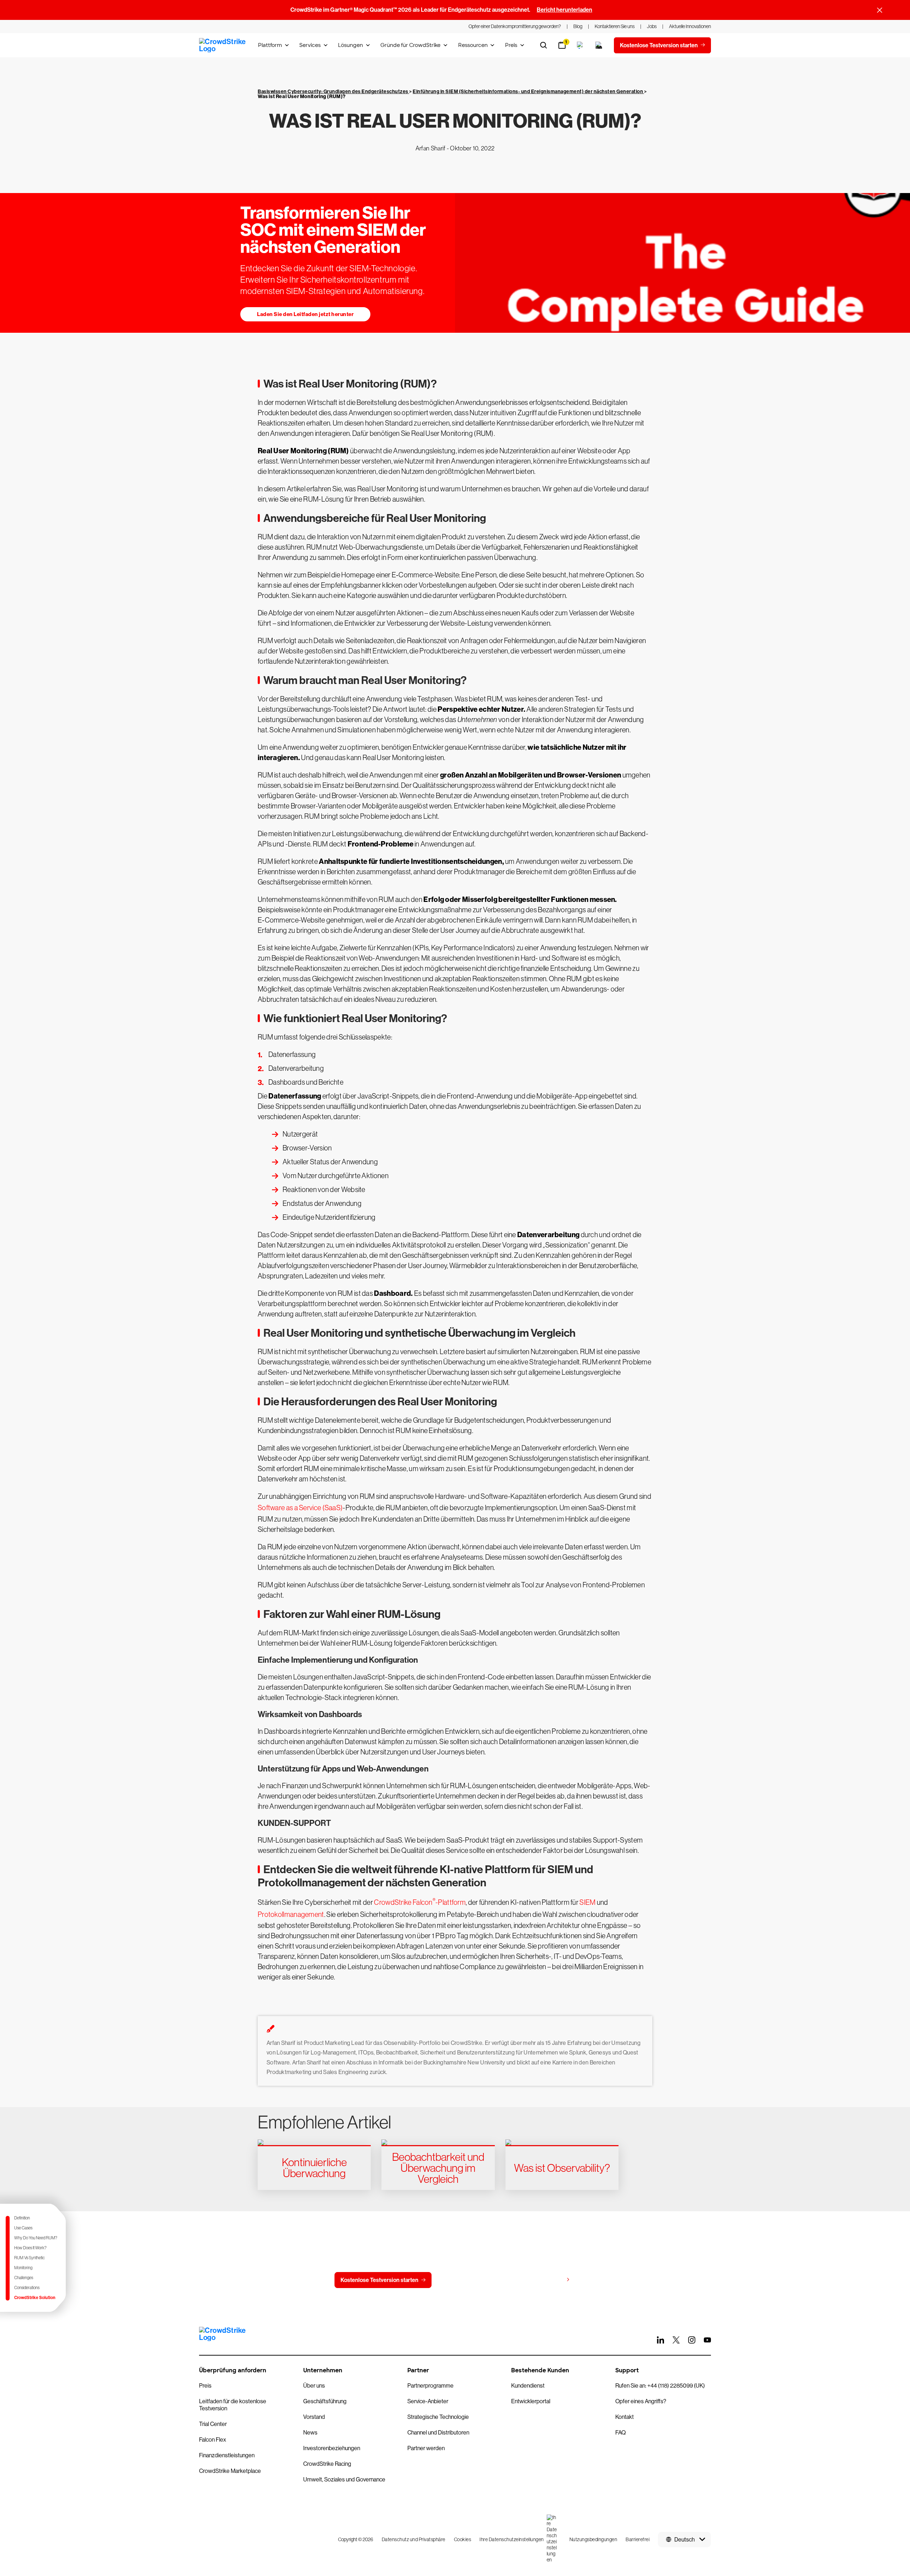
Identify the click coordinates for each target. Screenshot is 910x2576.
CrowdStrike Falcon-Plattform (420, 1902)
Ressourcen (473, 45)
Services (310, 45)
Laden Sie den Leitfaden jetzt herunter (305, 314)
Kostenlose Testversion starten (379, 2280)
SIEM (587, 1902)
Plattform (270, 45)
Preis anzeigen (544, 2280)
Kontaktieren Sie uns (472, 2280)
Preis (511, 45)
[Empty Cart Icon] (599, 45)
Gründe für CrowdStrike (410, 45)
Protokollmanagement (291, 1914)
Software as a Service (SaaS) (300, 1508)
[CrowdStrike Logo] (223, 45)
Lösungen (350, 45)
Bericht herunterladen (564, 10)
